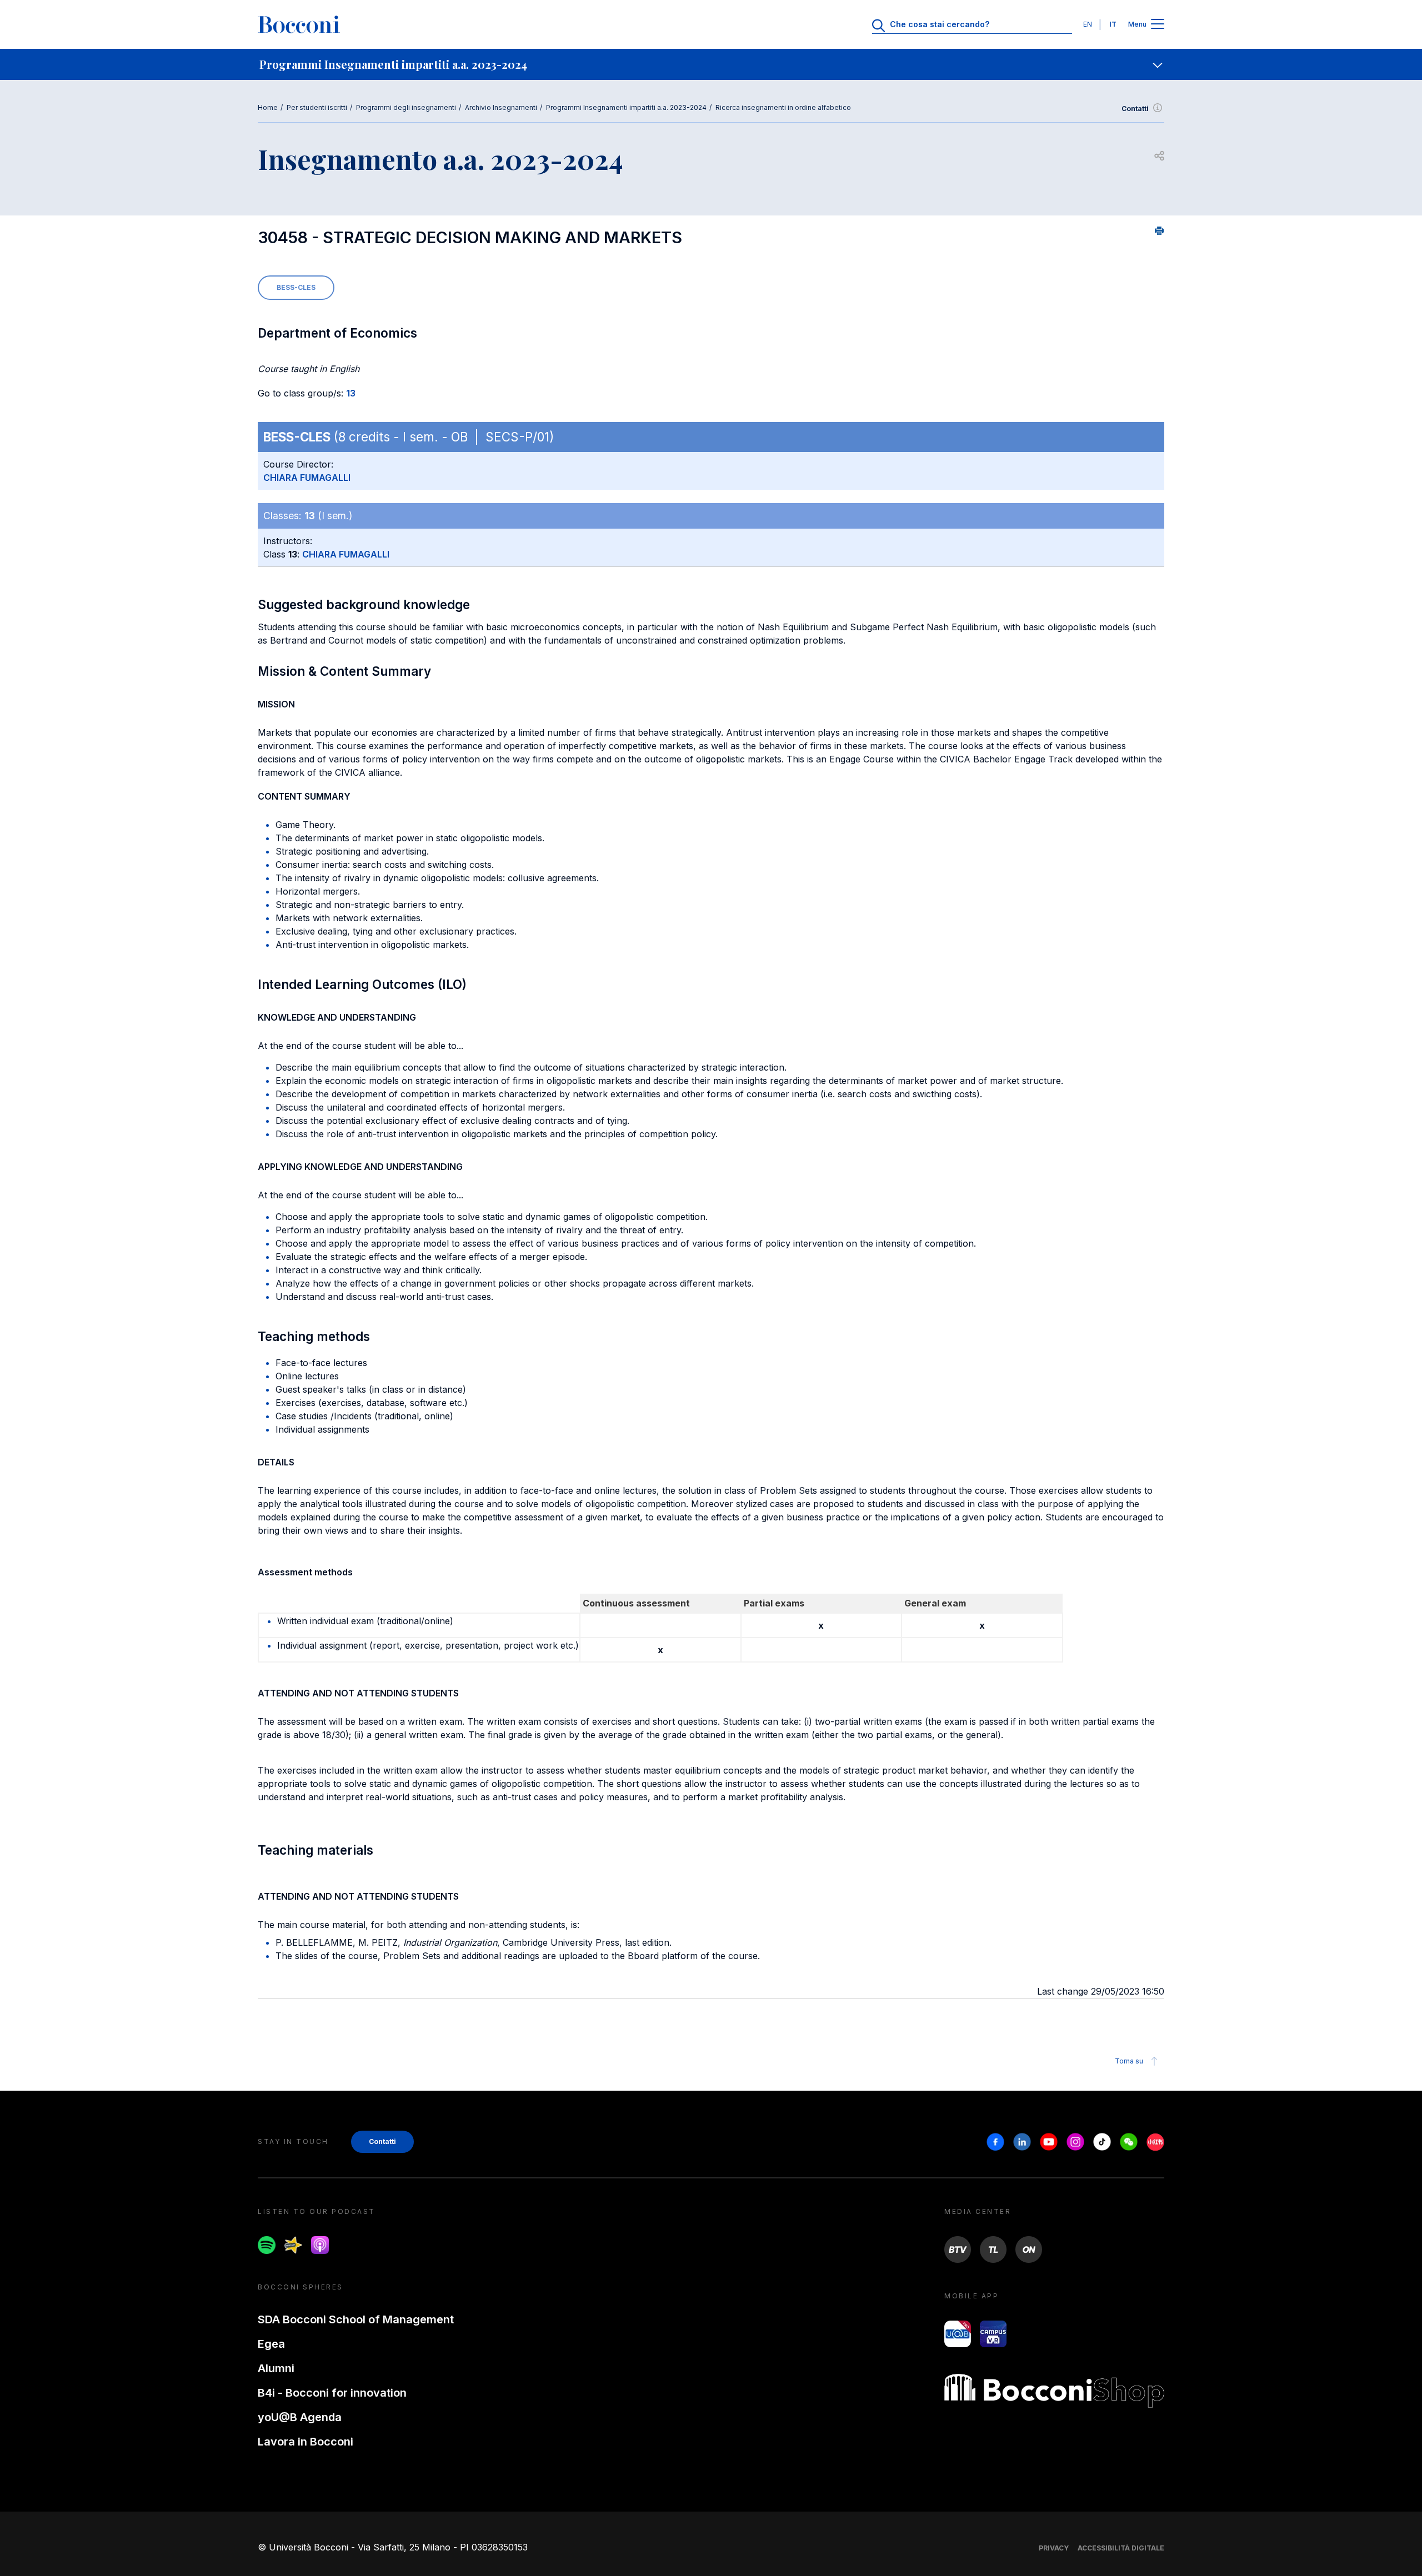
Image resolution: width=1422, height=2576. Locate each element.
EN (1088, 24)
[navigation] (711, 64)
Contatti (1135, 109)
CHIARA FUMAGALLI (307, 478)
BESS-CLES (296, 287)
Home (268, 107)
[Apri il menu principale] (1158, 25)
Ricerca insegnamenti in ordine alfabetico (783, 107)
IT (1113, 24)
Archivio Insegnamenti (501, 107)
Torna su (1129, 2061)
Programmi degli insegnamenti (406, 107)
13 (351, 393)
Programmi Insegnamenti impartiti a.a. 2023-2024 (626, 107)
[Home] (299, 24)
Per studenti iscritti (317, 107)
